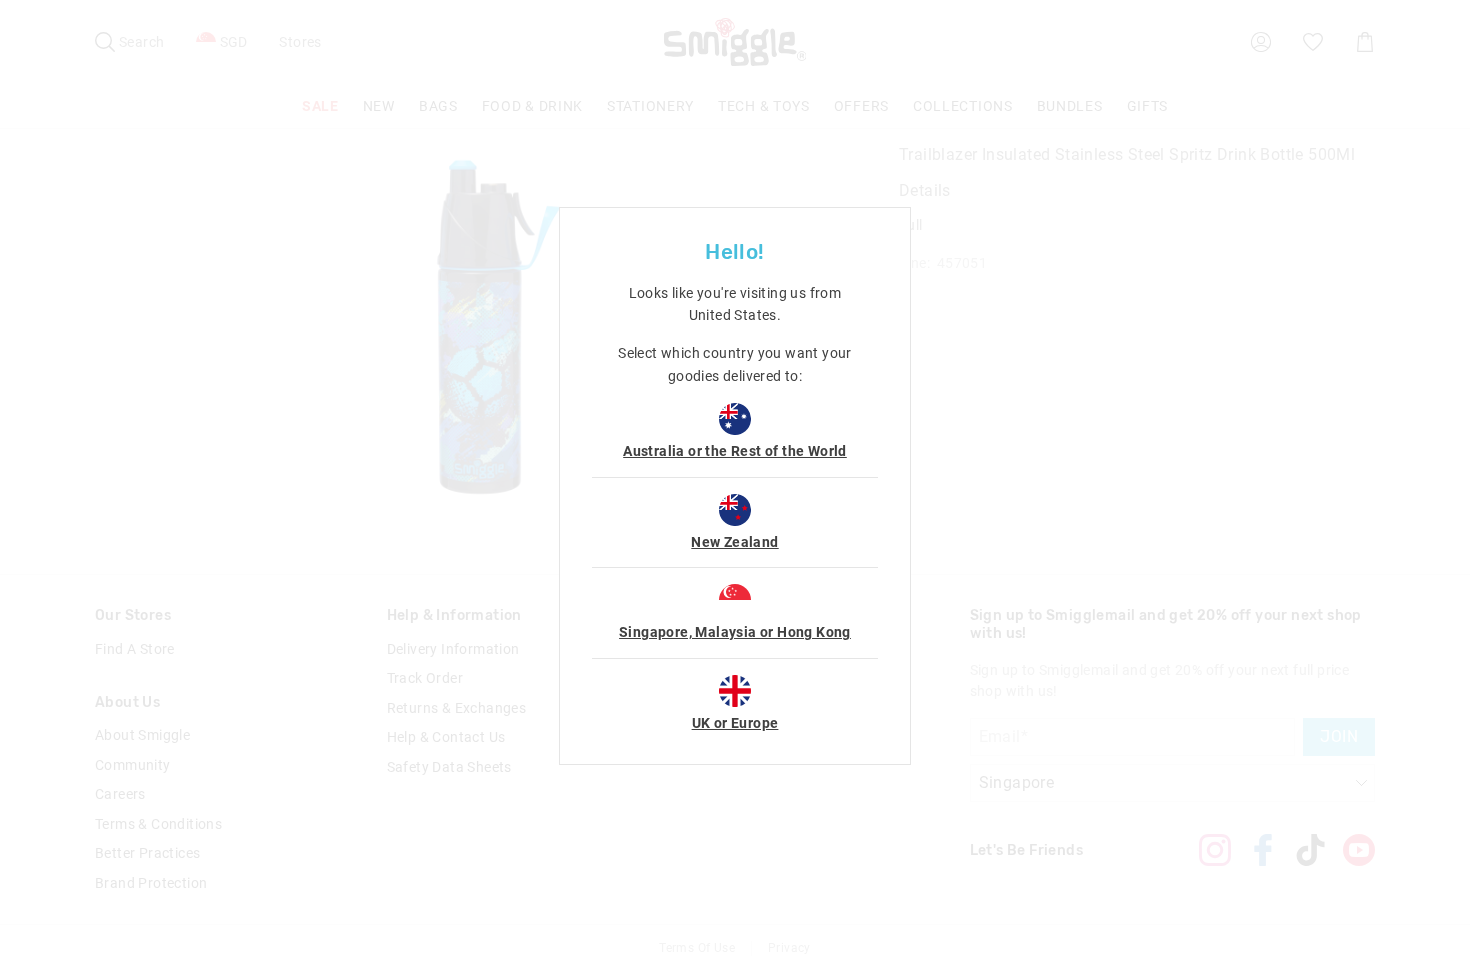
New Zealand (734, 542)
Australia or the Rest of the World (735, 451)
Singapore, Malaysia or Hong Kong (735, 632)
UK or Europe (735, 723)
